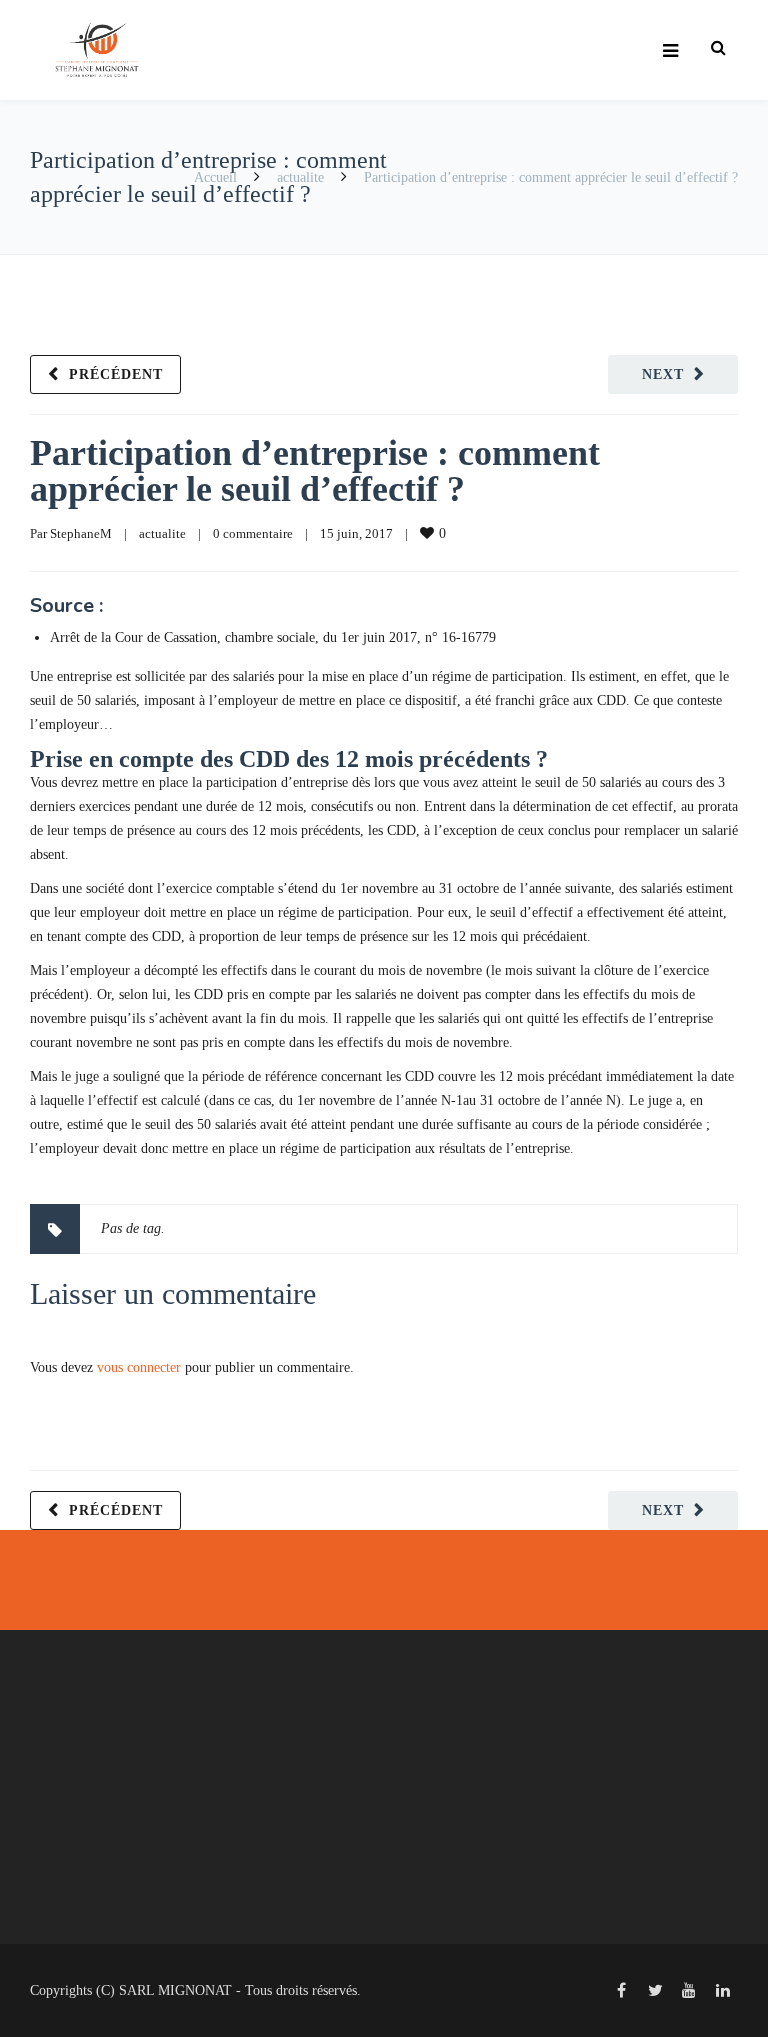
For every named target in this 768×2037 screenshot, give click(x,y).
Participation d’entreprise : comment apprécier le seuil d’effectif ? (315, 471)
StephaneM (81, 533)
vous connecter (139, 1367)
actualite (300, 177)
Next (663, 374)
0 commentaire (253, 533)
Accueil (215, 177)
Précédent (116, 374)
